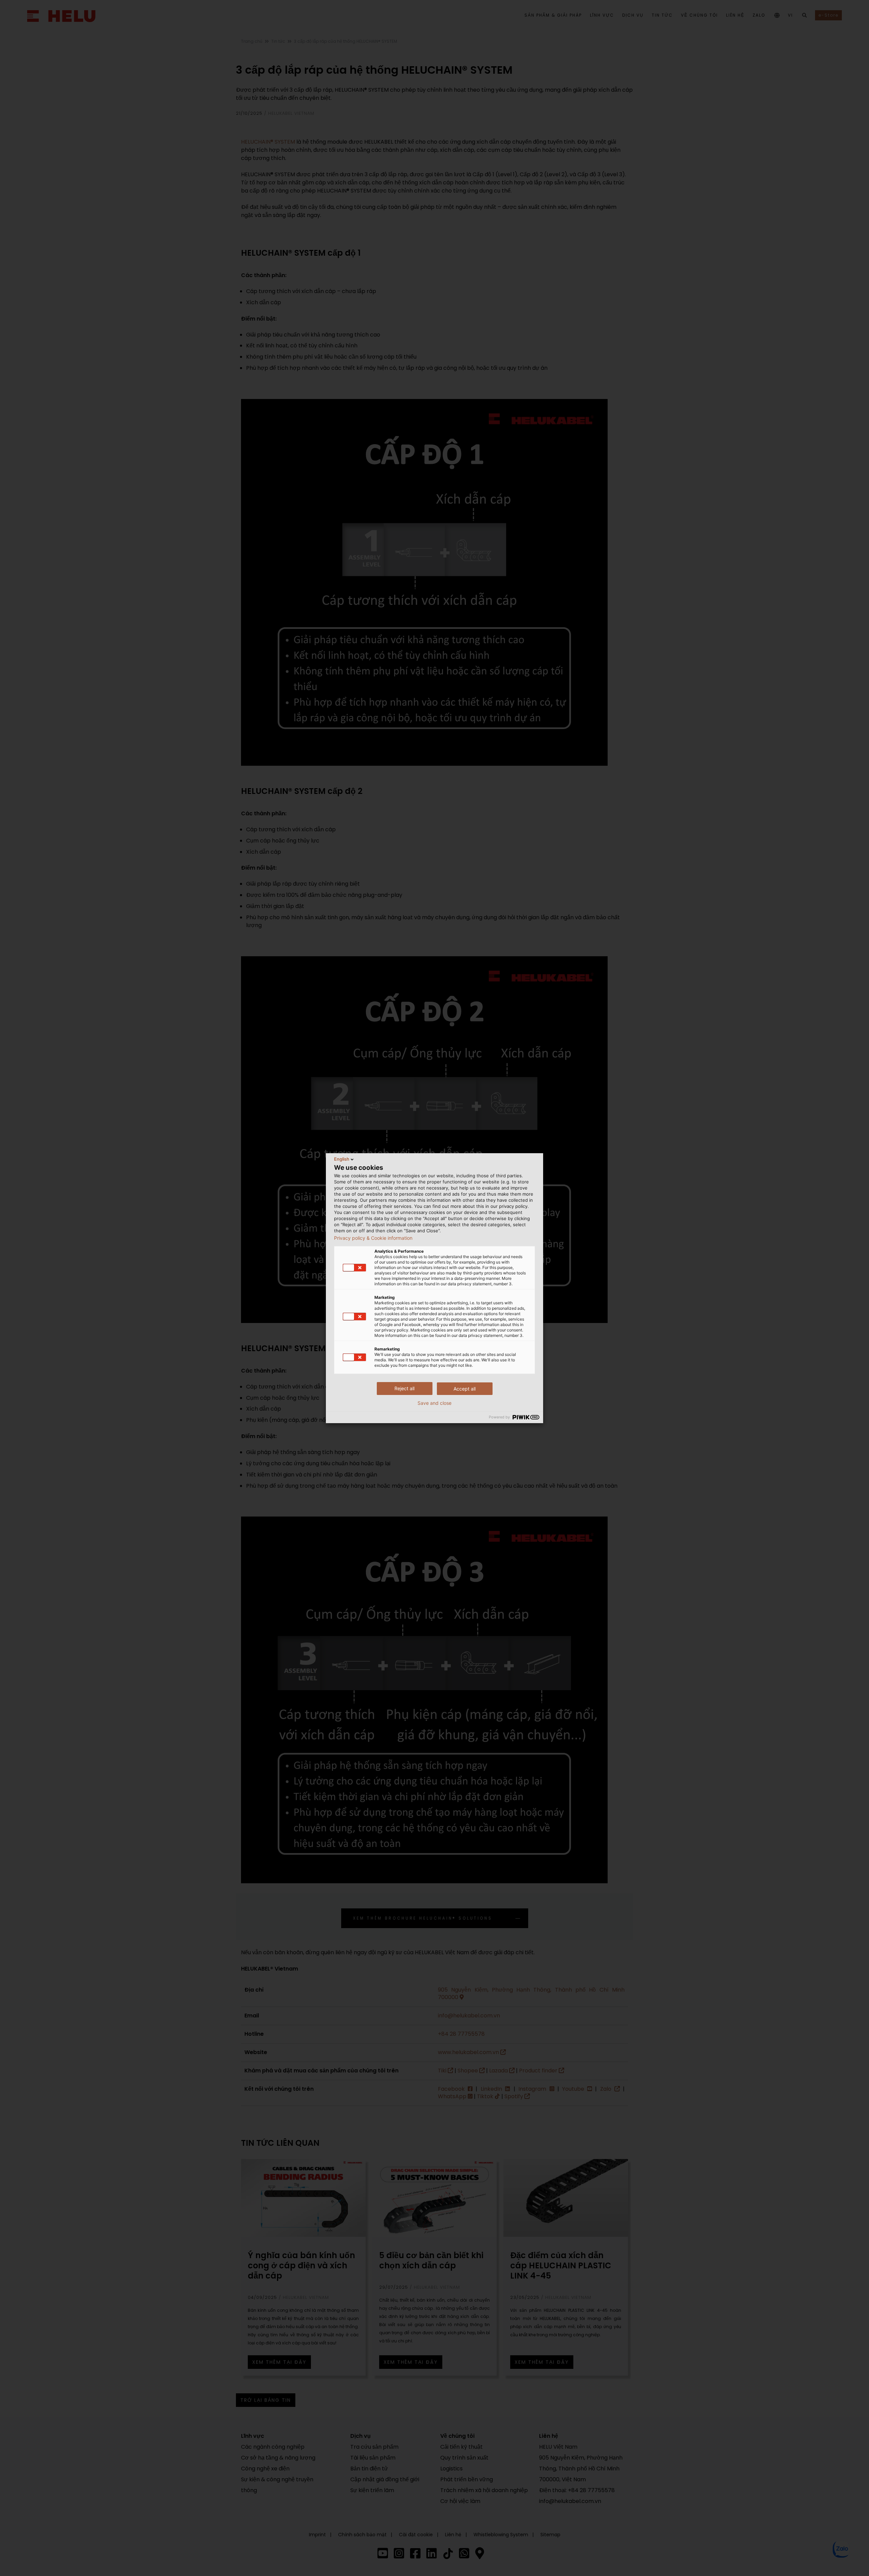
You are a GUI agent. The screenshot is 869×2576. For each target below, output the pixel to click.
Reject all (404, 1388)
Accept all (465, 1389)
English (342, 1159)
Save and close (434, 1403)
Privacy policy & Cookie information (373, 1238)
